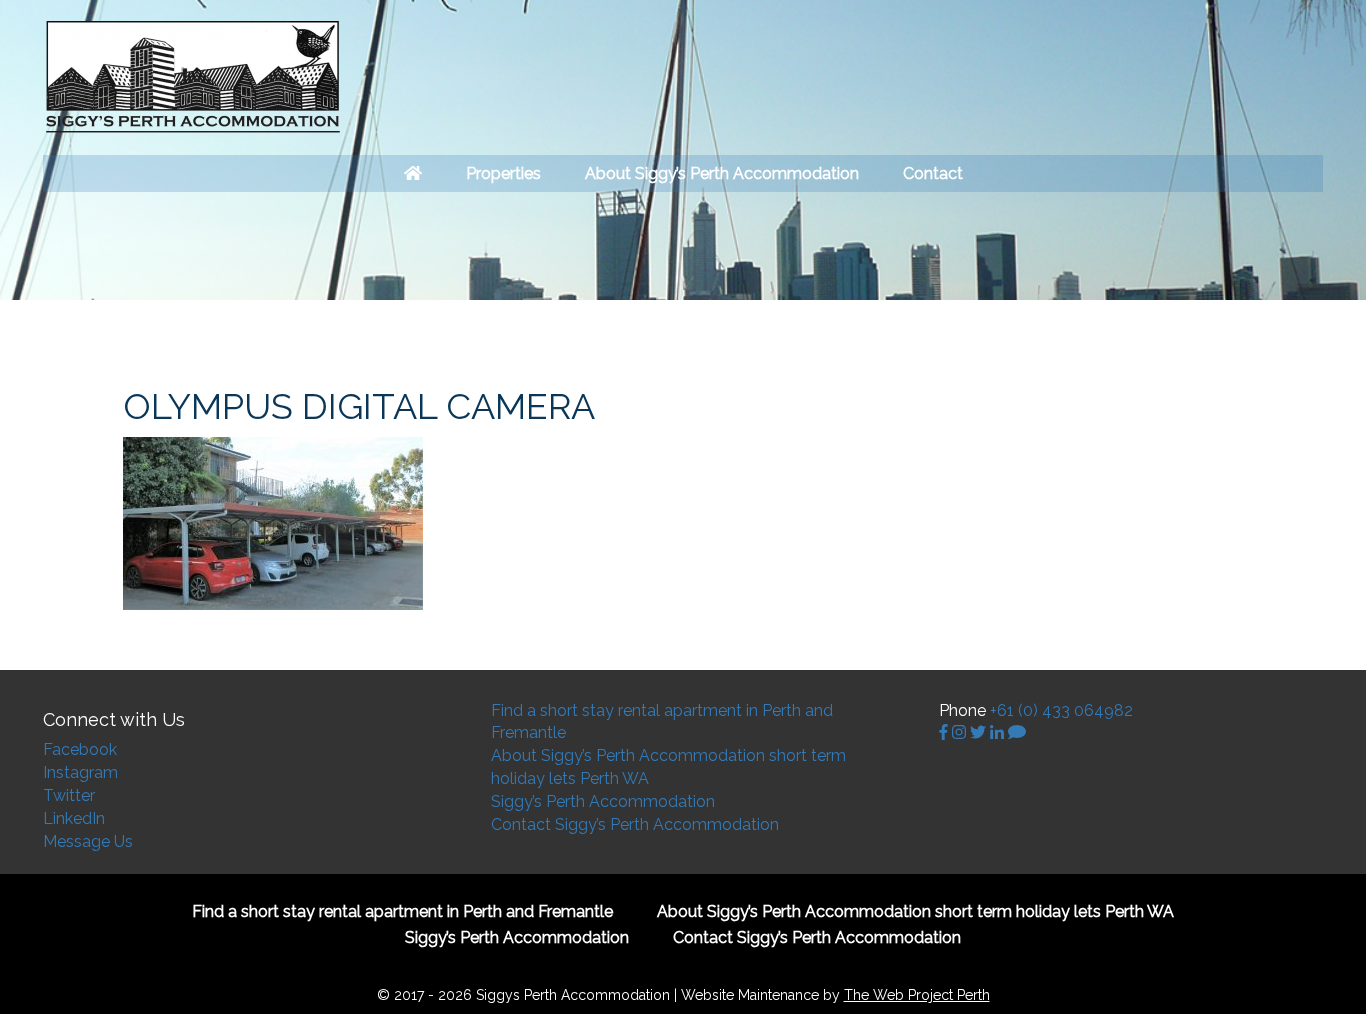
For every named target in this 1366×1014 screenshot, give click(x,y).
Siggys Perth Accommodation (193, 77)
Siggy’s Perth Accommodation (603, 801)
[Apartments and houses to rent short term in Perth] (413, 173)
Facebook (80, 749)
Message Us (88, 841)
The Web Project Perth (917, 995)
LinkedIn (74, 818)
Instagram (80, 772)
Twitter (69, 795)
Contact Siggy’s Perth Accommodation (635, 824)
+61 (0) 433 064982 (1061, 710)
